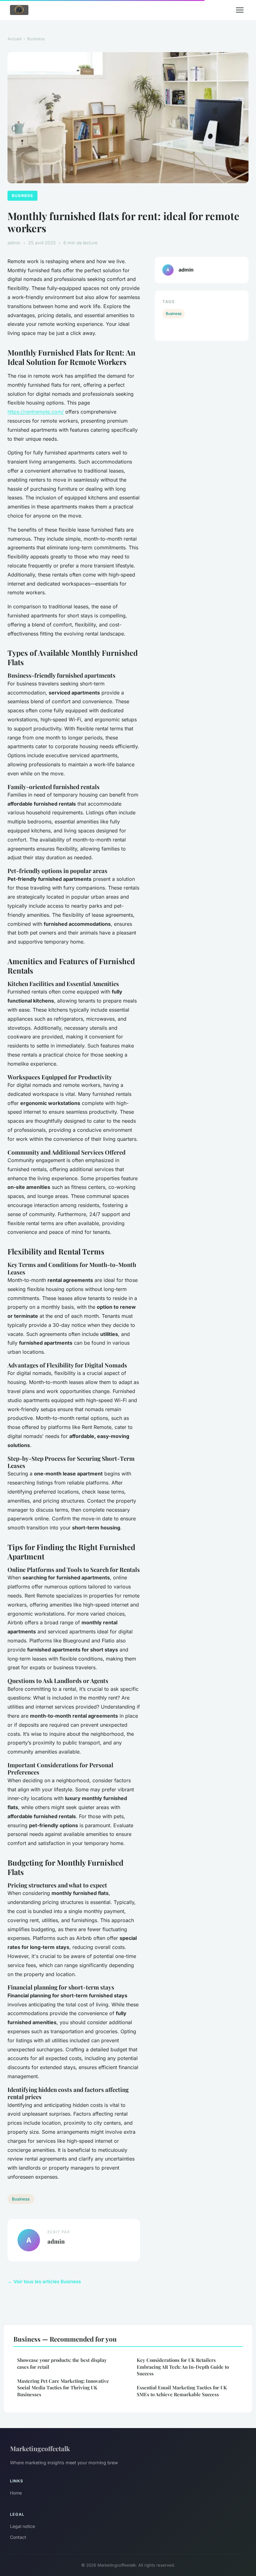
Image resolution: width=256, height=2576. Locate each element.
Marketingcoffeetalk (40, 2448)
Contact (18, 2537)
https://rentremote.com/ (36, 412)
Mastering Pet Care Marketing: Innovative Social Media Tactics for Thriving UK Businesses (63, 2388)
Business (36, 39)
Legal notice (22, 2526)
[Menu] (240, 10)
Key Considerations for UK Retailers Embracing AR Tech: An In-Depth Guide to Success (183, 2367)
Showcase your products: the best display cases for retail (62, 2363)
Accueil (15, 39)
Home (16, 2493)
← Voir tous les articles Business (44, 2282)
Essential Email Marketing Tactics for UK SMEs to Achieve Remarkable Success (182, 2391)
